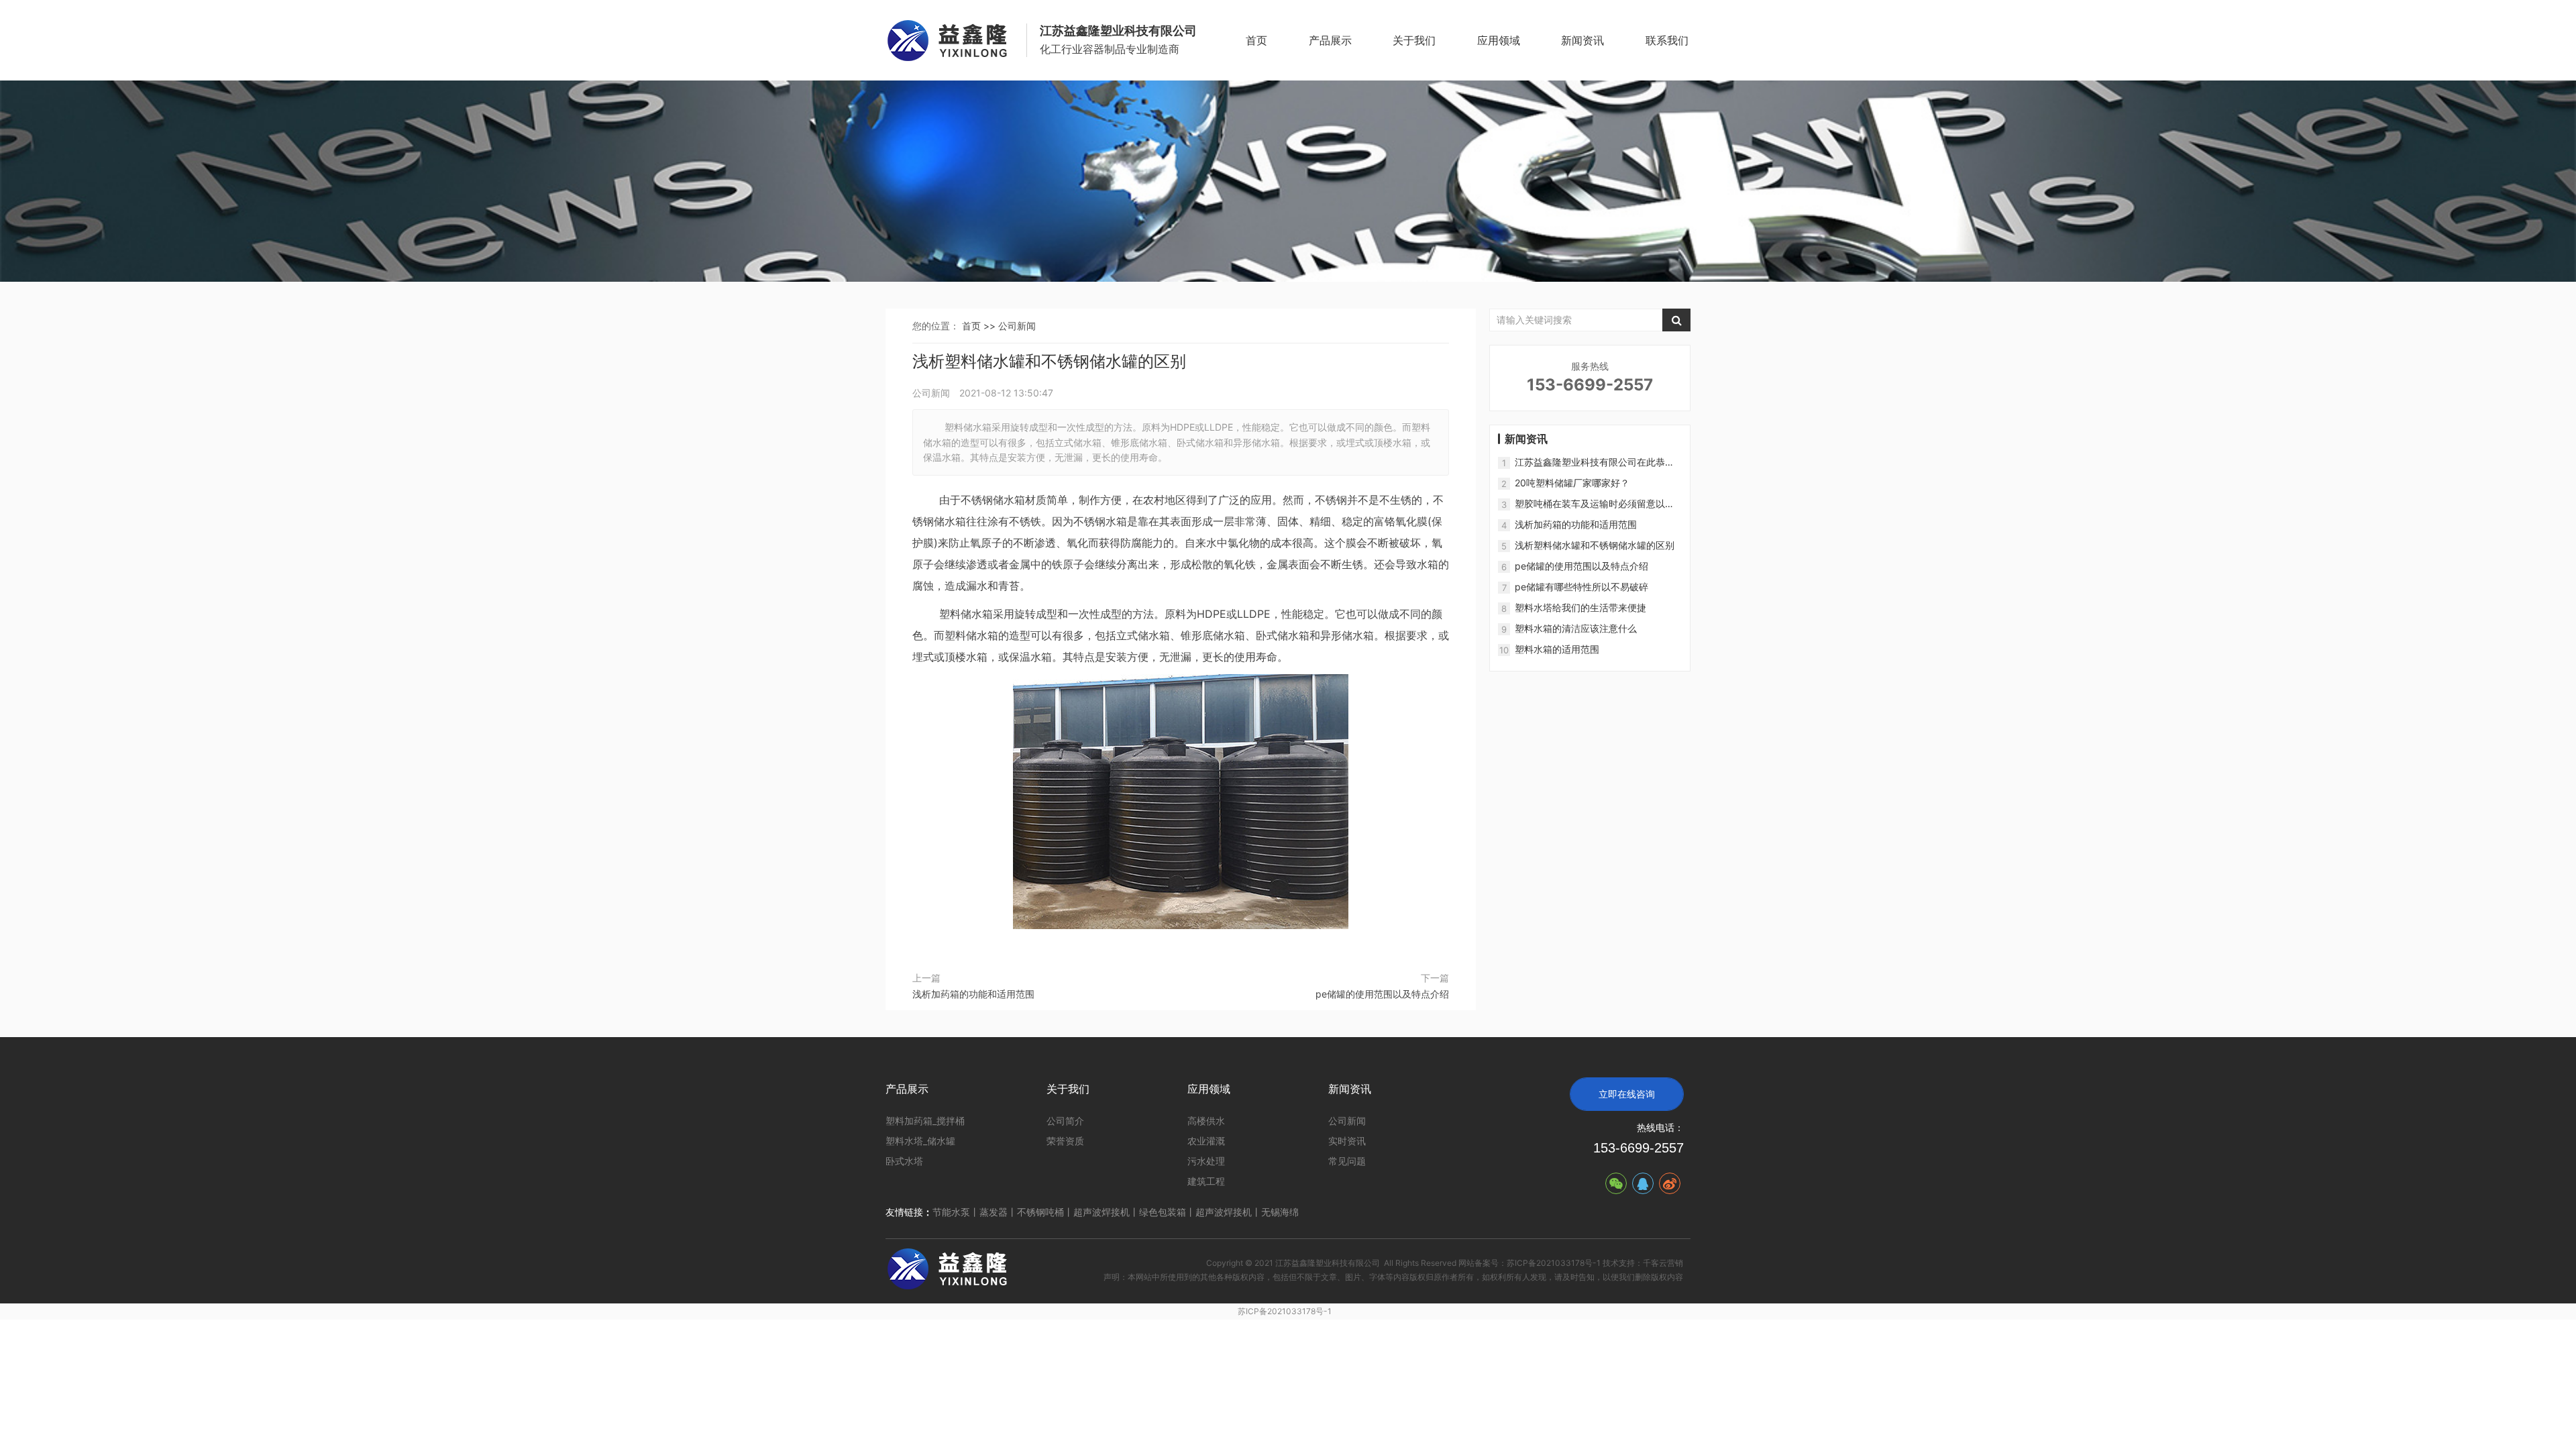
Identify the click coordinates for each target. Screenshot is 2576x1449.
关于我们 (1414, 40)
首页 (1256, 40)
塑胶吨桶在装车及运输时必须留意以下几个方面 (1595, 504)
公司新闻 (1017, 326)
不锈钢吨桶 (1040, 1212)
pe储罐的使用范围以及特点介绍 (1382, 994)
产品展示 (1330, 40)
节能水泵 (951, 1212)
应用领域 (1499, 40)
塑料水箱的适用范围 (1557, 649)
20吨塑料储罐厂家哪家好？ (1572, 483)
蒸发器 (994, 1212)
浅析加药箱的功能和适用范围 (973, 994)
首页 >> (980, 326)
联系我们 (1667, 40)
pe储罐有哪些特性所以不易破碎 (1581, 587)
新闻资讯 (1582, 40)
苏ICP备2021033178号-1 (1285, 1311)
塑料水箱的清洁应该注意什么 (1576, 628)
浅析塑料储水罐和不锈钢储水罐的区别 (1595, 545)
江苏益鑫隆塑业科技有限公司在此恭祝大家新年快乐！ (1595, 463)
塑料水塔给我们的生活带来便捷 (1580, 607)
